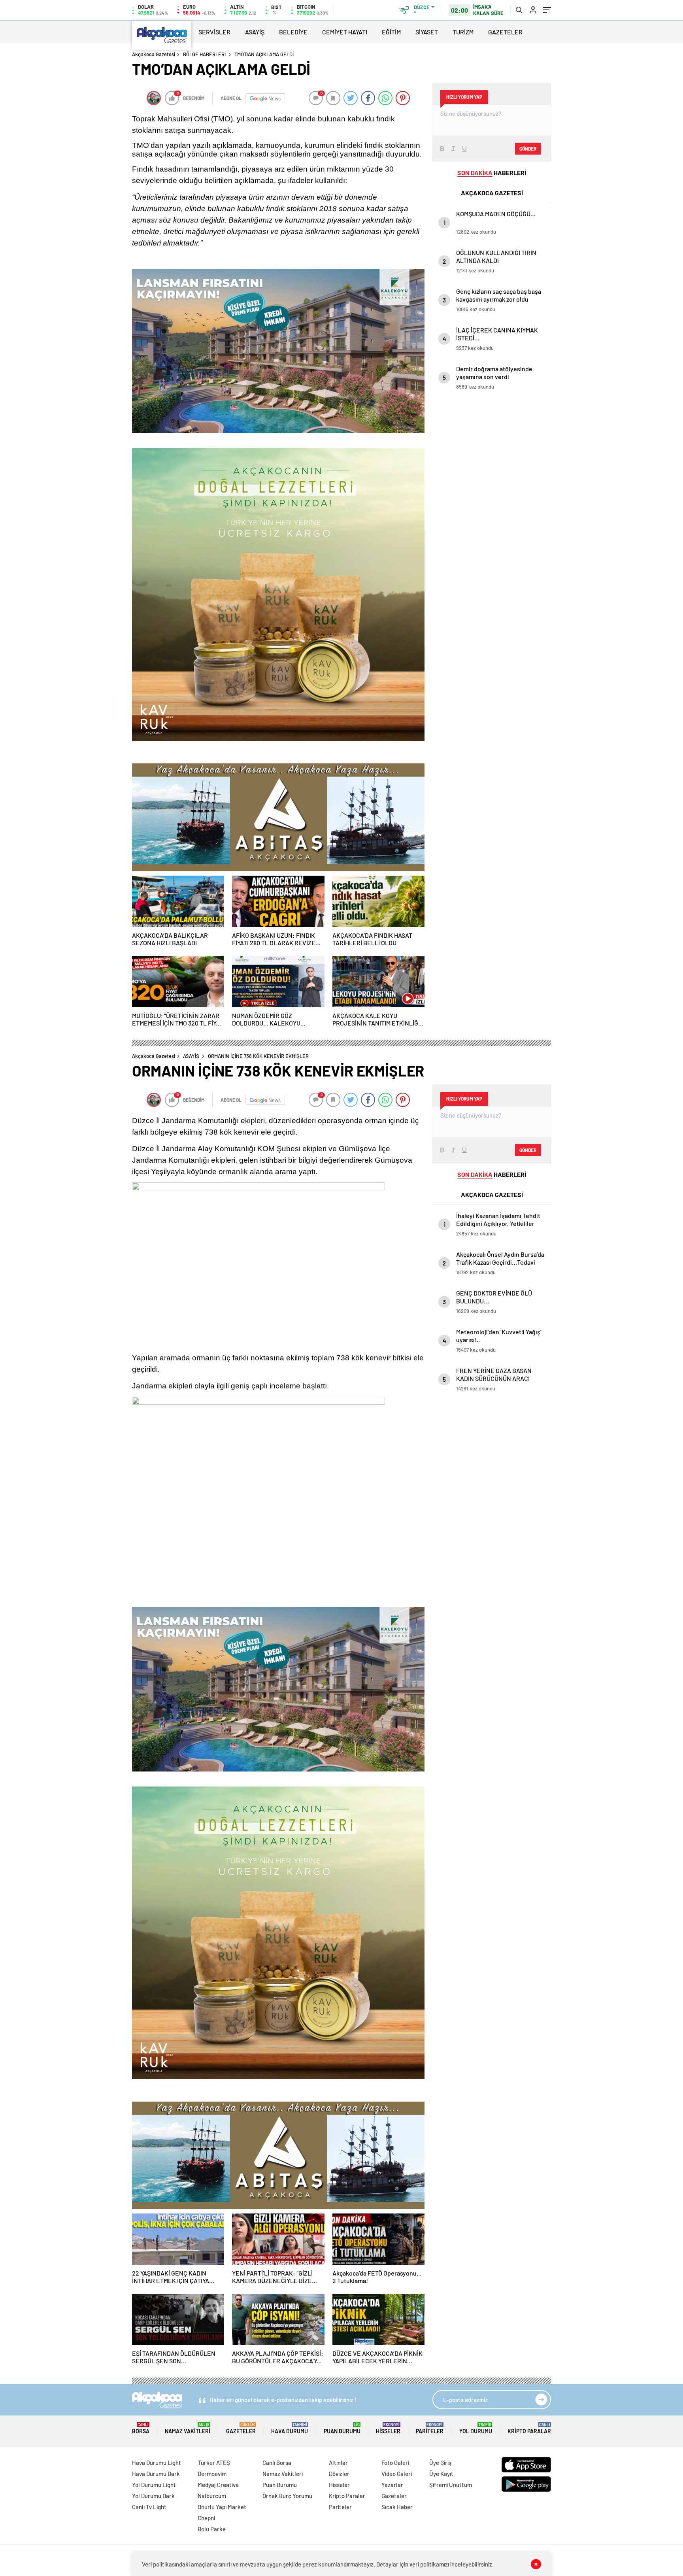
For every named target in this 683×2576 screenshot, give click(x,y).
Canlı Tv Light (149, 2507)
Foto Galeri (395, 2463)
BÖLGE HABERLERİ (204, 54)
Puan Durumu (342, 2428)
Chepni (206, 2518)
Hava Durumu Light (157, 2463)
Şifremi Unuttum (451, 2485)
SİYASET (427, 32)
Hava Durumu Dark (156, 2474)
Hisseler (388, 2428)
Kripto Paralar (529, 2428)
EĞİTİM (391, 32)
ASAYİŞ (255, 32)
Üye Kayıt (441, 2474)
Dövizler (339, 2474)
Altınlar (338, 2463)
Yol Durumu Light (154, 2485)
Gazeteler (241, 2428)
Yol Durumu (476, 2428)
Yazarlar (392, 2485)
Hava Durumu (290, 2428)
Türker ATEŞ (214, 2463)
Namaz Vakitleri (188, 2428)
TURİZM (463, 32)
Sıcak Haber (397, 2507)
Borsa (141, 2428)
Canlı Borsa (277, 2463)
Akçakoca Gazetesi (154, 54)
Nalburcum (212, 2496)
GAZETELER (505, 32)
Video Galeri (397, 2474)
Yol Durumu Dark (153, 2496)
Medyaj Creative (218, 2485)
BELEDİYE (293, 32)
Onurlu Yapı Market (222, 2507)
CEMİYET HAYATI (345, 32)
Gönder (528, 149)
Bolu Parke (212, 2529)
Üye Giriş (440, 2463)
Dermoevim (212, 2474)
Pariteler (430, 2428)
